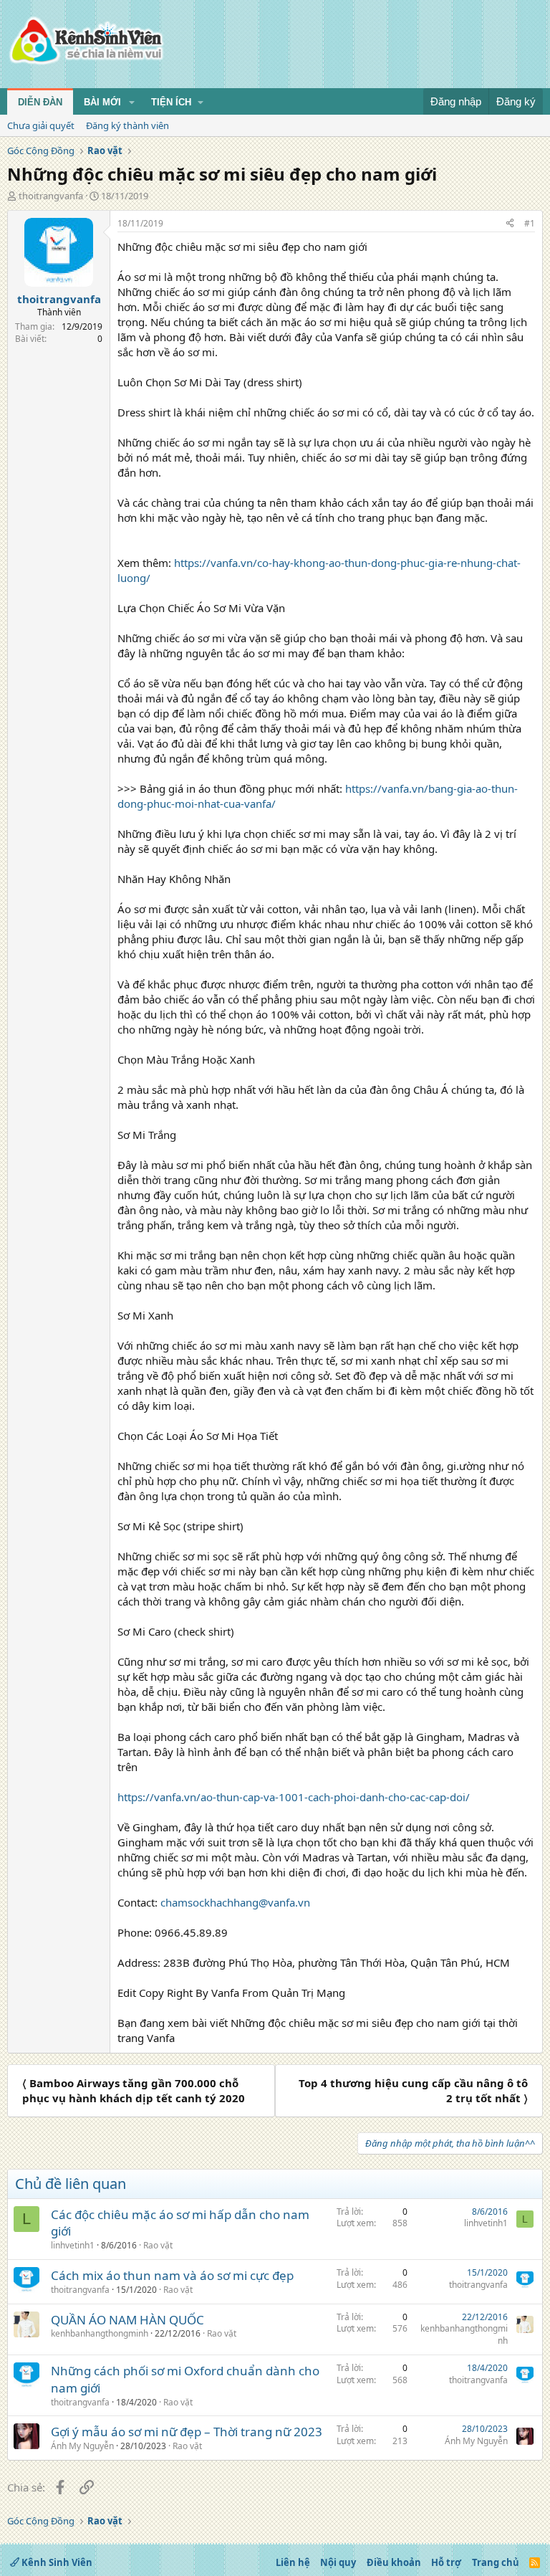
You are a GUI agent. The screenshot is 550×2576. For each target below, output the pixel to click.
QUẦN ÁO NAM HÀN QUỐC (127, 2320)
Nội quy (338, 2562)
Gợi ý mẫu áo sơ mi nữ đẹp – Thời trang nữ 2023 (187, 2432)
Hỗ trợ (446, 2562)
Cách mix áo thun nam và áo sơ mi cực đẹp (172, 2275)
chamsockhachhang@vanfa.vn (235, 1902)
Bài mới (102, 102)
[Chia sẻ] (510, 224)
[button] (132, 102)
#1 (530, 223)
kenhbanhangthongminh (100, 2333)
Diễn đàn (40, 102)
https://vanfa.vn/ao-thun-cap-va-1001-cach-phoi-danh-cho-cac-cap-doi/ (294, 1797)
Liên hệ (293, 2562)
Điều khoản (394, 2562)
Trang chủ (496, 2562)
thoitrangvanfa (51, 196)
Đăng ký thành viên (127, 125)
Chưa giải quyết (41, 125)
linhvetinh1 (73, 2245)
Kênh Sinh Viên (56, 2562)
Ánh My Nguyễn (82, 2446)
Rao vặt (158, 2245)
